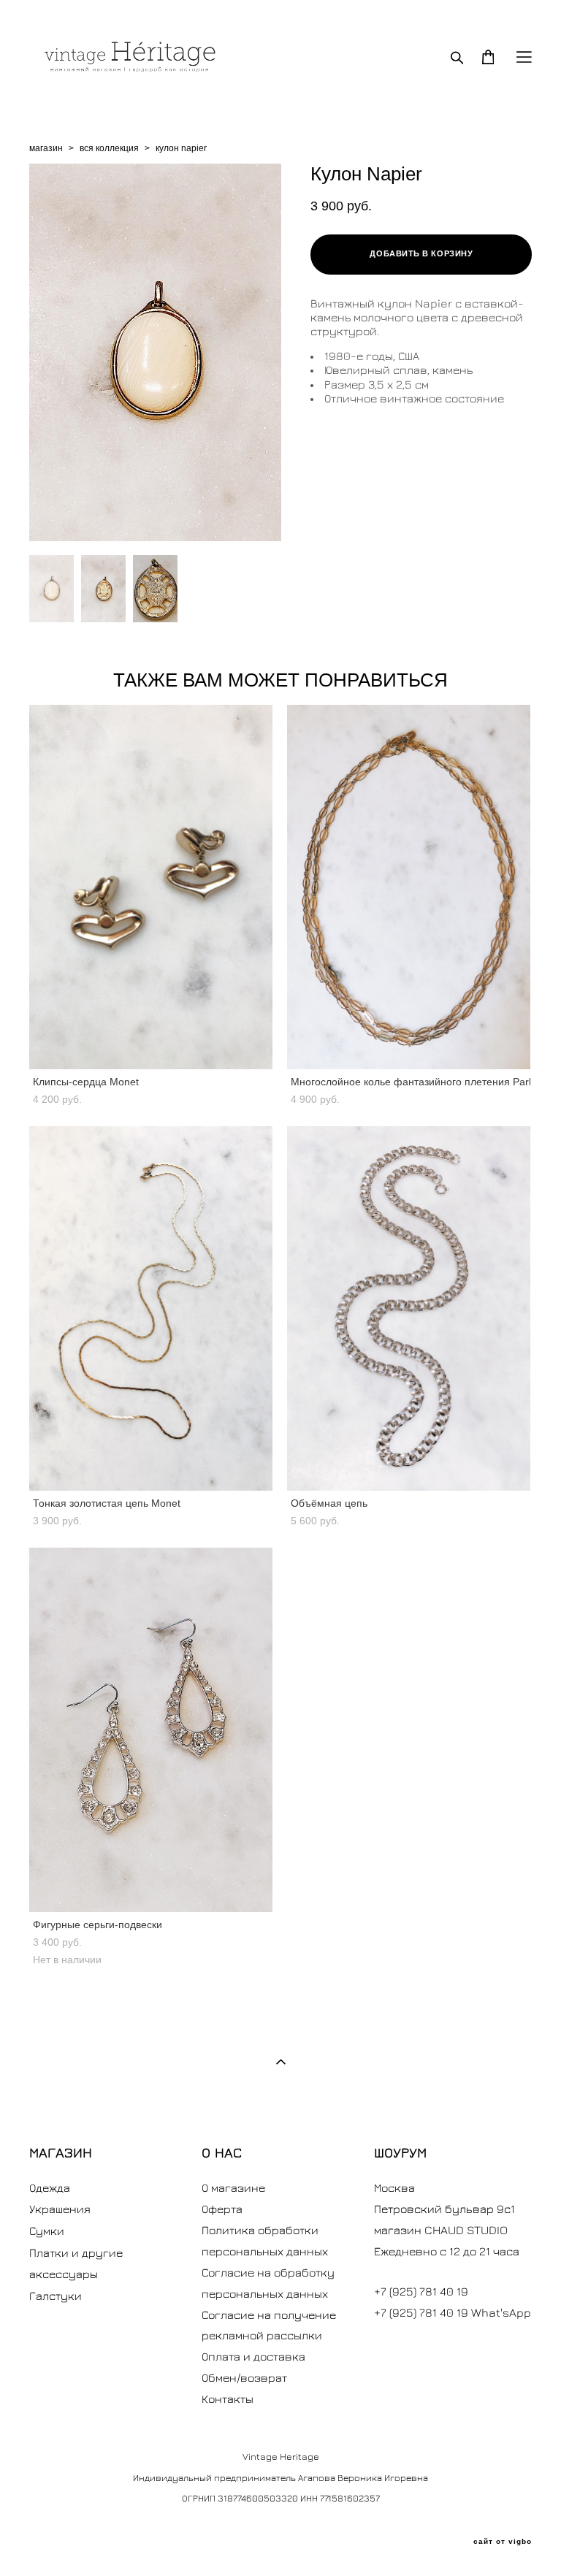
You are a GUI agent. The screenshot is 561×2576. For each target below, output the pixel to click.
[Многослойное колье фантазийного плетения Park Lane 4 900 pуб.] (409, 887)
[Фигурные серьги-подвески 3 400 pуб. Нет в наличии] (151, 1730)
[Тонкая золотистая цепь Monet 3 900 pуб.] (151, 1308)
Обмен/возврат (244, 2377)
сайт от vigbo (503, 2542)
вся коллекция (109, 148)
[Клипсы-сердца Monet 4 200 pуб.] (151, 887)
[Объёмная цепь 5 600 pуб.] (409, 1308)
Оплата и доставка (253, 2356)
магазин (46, 148)
